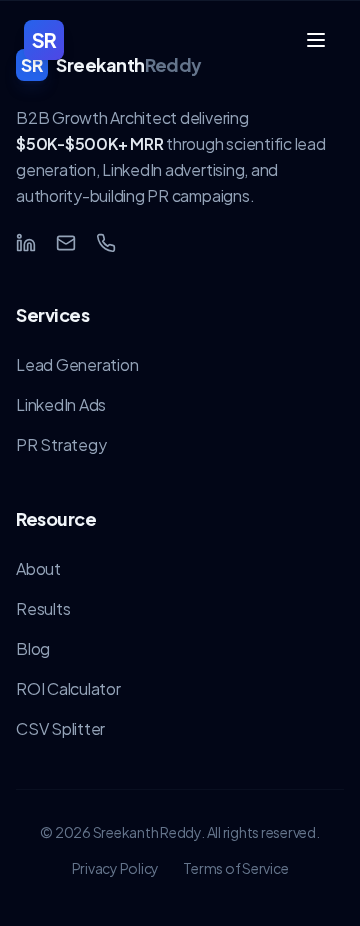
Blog (33, 648)
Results (43, 608)
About (38, 568)
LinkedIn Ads (61, 404)
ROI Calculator (68, 688)
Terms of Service (235, 868)
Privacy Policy (116, 868)
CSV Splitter (60, 728)
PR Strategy (61, 444)
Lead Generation (77, 364)
